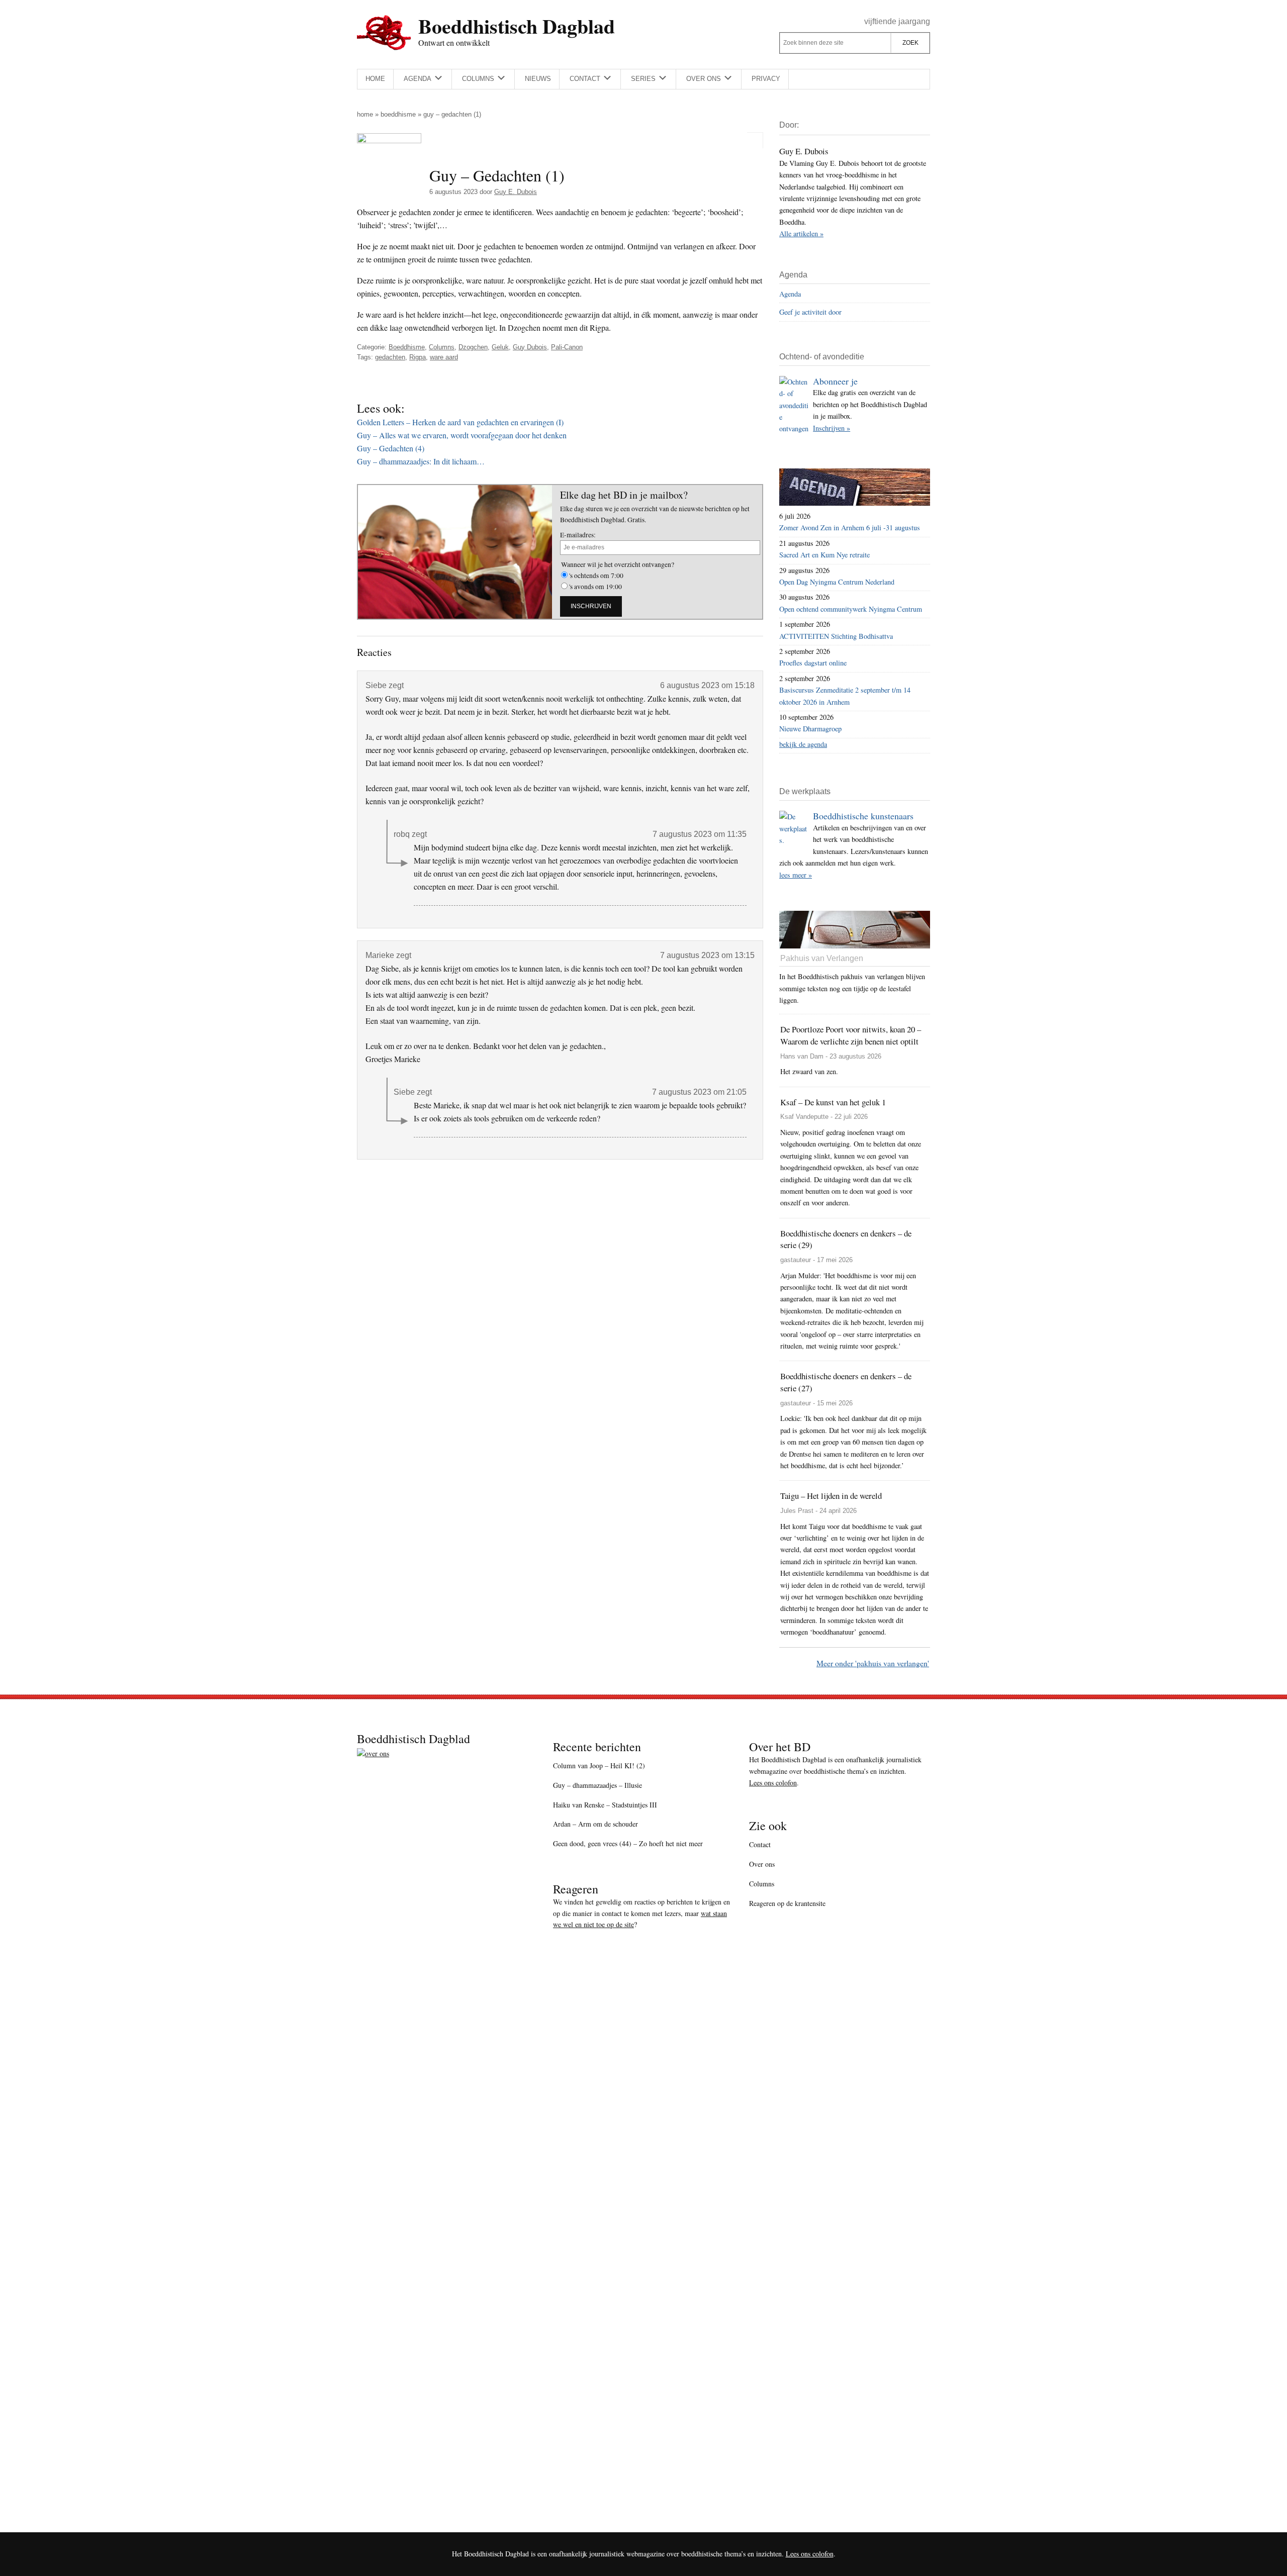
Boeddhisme (398, 114)
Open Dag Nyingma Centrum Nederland (837, 582)
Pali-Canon (567, 347)
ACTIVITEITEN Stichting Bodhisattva (836, 636)
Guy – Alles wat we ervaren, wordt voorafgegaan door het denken (462, 435)
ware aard (444, 357)
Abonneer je (835, 381)
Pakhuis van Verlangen (822, 958)
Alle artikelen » (801, 233)
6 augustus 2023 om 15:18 (707, 685)
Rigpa (418, 357)
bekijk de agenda (803, 744)
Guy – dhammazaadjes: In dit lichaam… (421, 461)
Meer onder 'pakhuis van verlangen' (873, 1663)
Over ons (762, 1864)
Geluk (500, 347)
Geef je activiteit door (810, 312)
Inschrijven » (832, 428)
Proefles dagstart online (813, 663)
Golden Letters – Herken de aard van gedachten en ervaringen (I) (460, 422)
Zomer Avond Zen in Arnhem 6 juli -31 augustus (850, 528)
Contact (760, 1844)
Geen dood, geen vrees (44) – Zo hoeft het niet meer (628, 1843)
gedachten (390, 357)
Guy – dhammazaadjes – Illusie (597, 1785)
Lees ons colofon (773, 1783)
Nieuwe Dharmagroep (810, 729)
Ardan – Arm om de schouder (595, 1824)
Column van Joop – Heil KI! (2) (599, 1766)
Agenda (790, 294)
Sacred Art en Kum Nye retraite (824, 555)
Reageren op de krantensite (787, 1903)
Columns (442, 347)
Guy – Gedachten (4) (391, 448)
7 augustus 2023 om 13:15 (707, 955)
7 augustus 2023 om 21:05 (699, 1092)
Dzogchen (473, 347)
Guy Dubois (530, 347)
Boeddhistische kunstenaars (863, 816)
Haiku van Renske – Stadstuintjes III (605, 1805)
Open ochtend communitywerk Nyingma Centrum (851, 609)
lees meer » (796, 875)
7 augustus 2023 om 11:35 (700, 834)
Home (365, 114)
